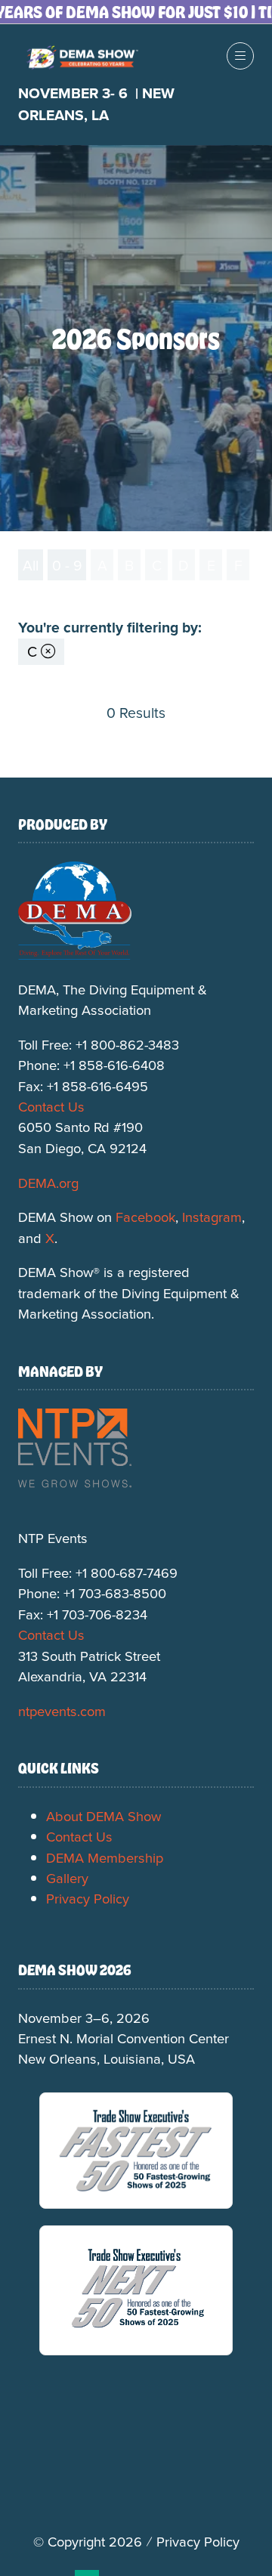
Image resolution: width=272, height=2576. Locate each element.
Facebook (145, 1217)
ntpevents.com (62, 1711)
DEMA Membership (105, 1857)
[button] (240, 56)
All (31, 565)
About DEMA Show (104, 1816)
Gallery (67, 1878)
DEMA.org (48, 1183)
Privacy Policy (88, 1898)
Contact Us (51, 1106)
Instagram (212, 1217)
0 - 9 (67, 565)
